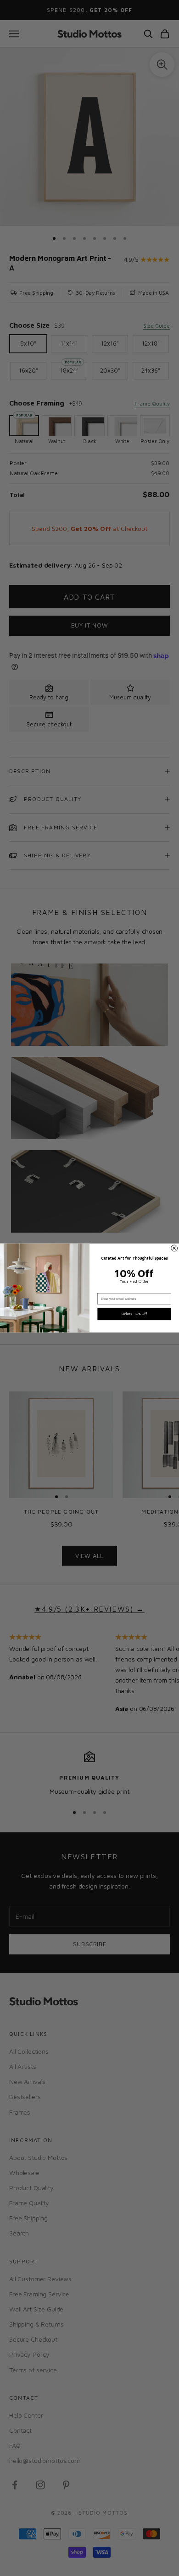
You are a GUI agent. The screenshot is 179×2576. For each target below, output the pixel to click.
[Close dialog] (174, 1248)
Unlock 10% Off (134, 1314)
